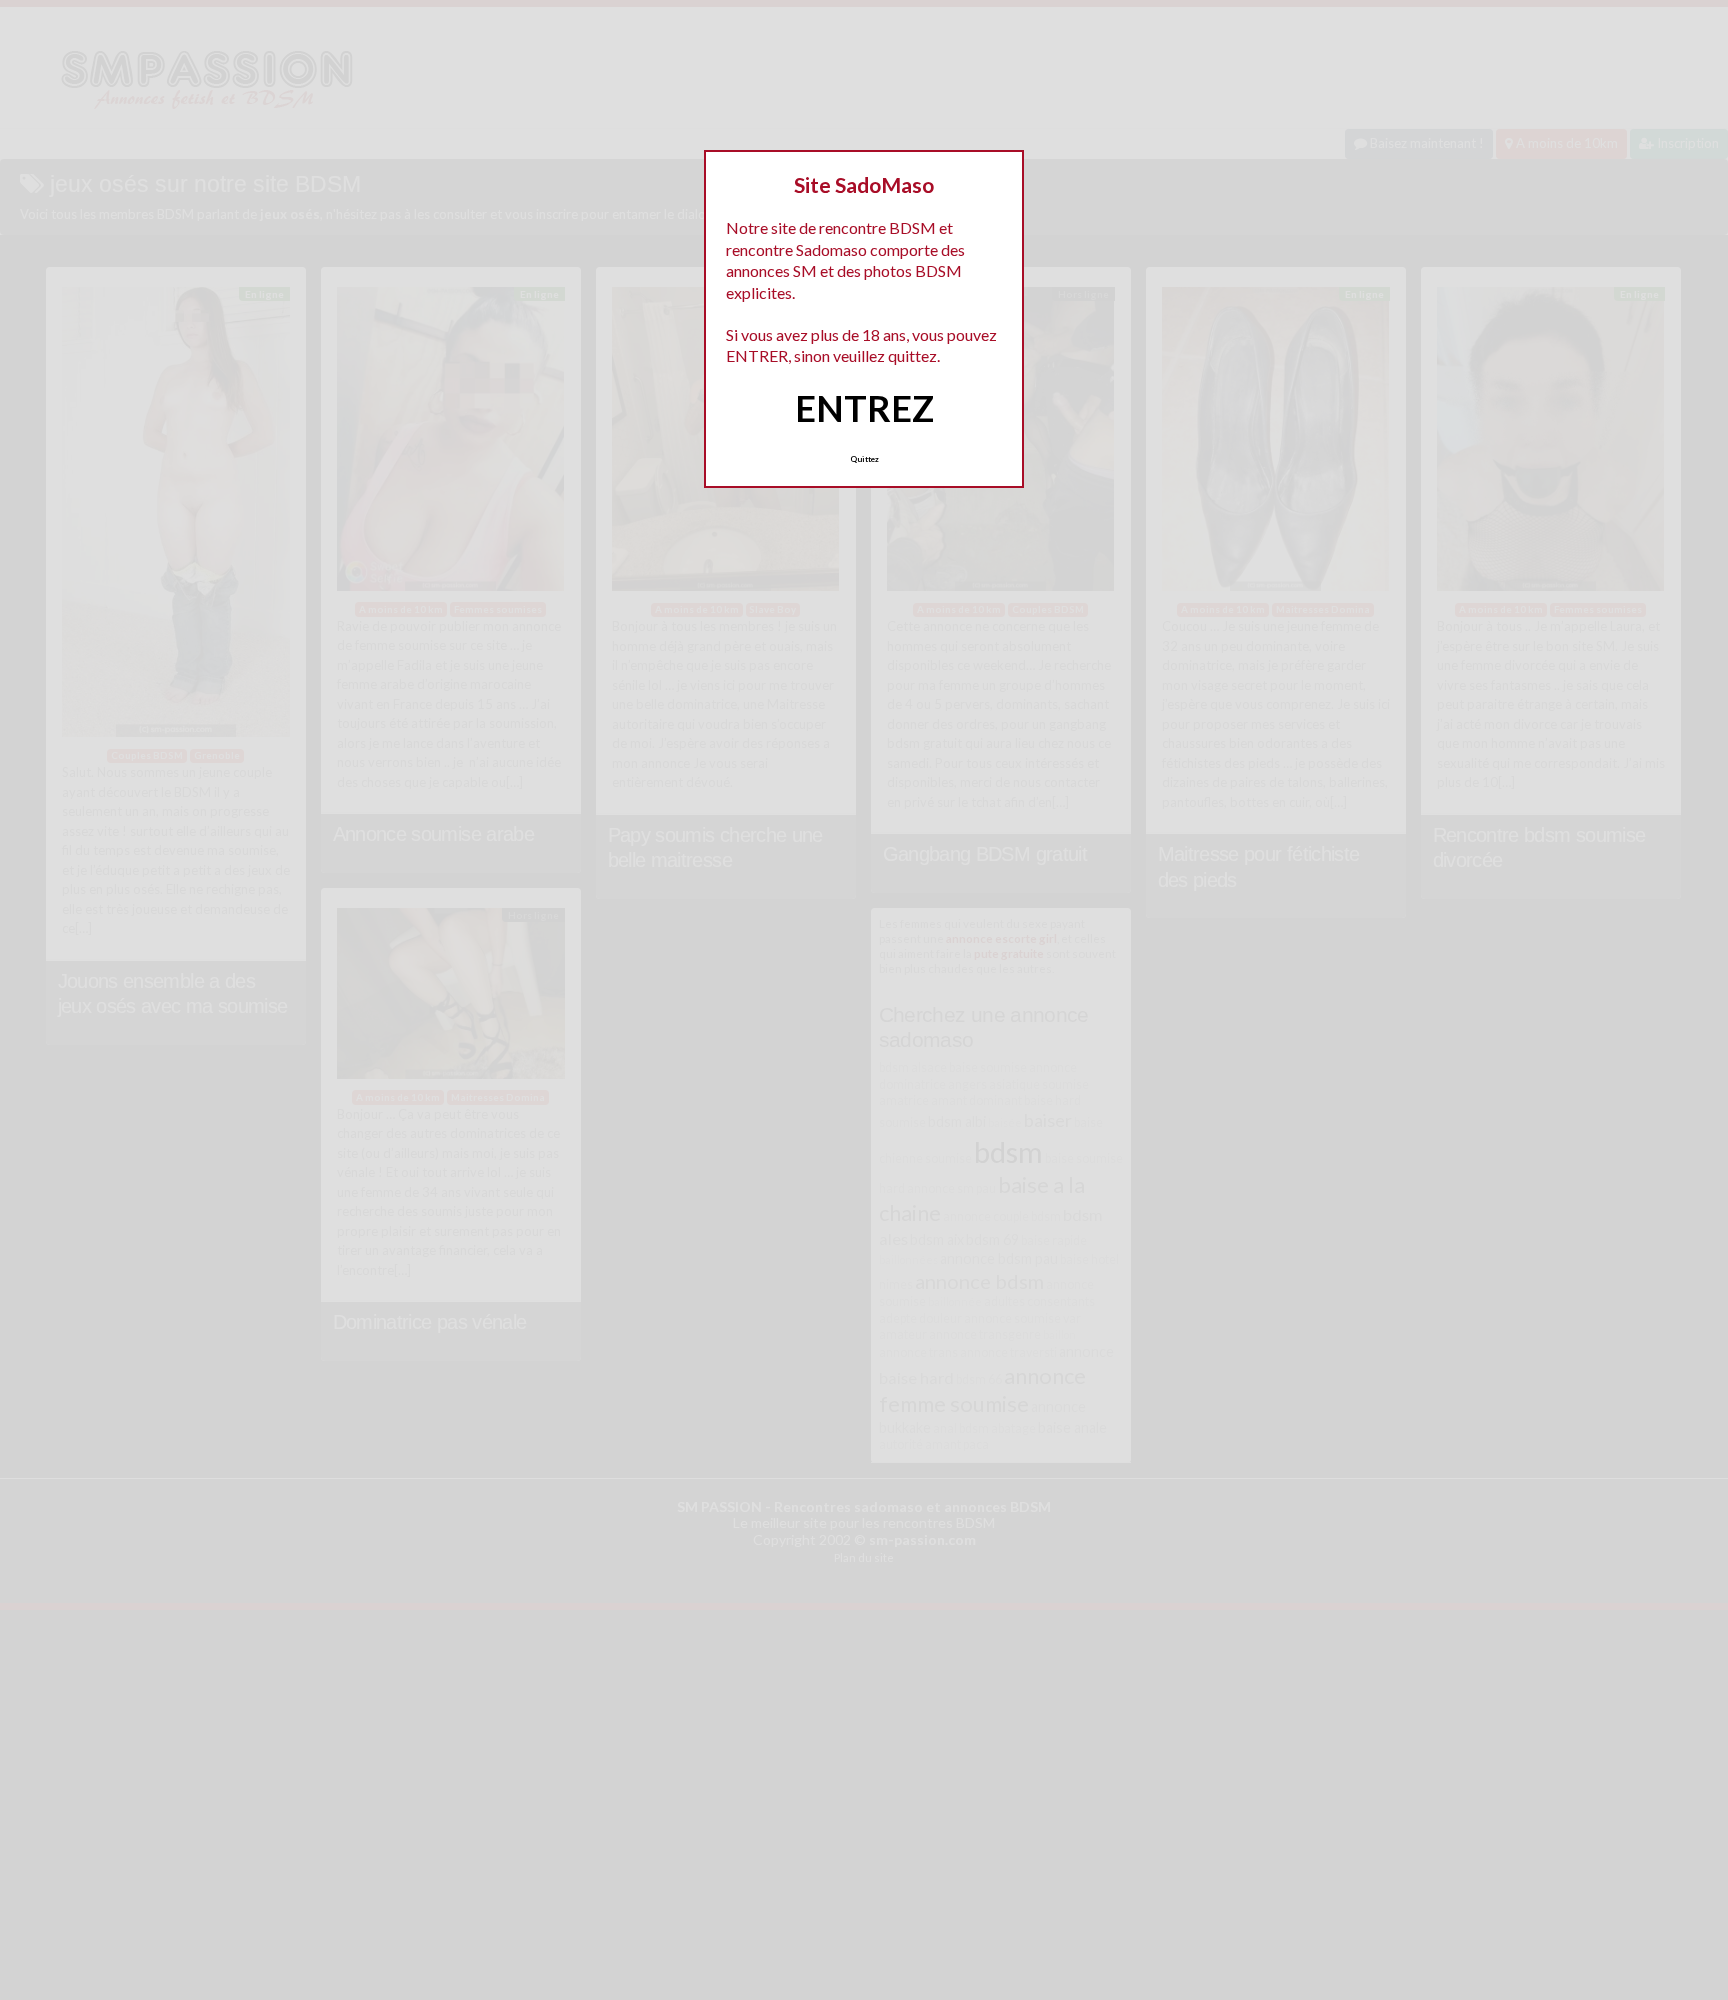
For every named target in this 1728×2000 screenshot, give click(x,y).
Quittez (864, 459)
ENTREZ (864, 408)
